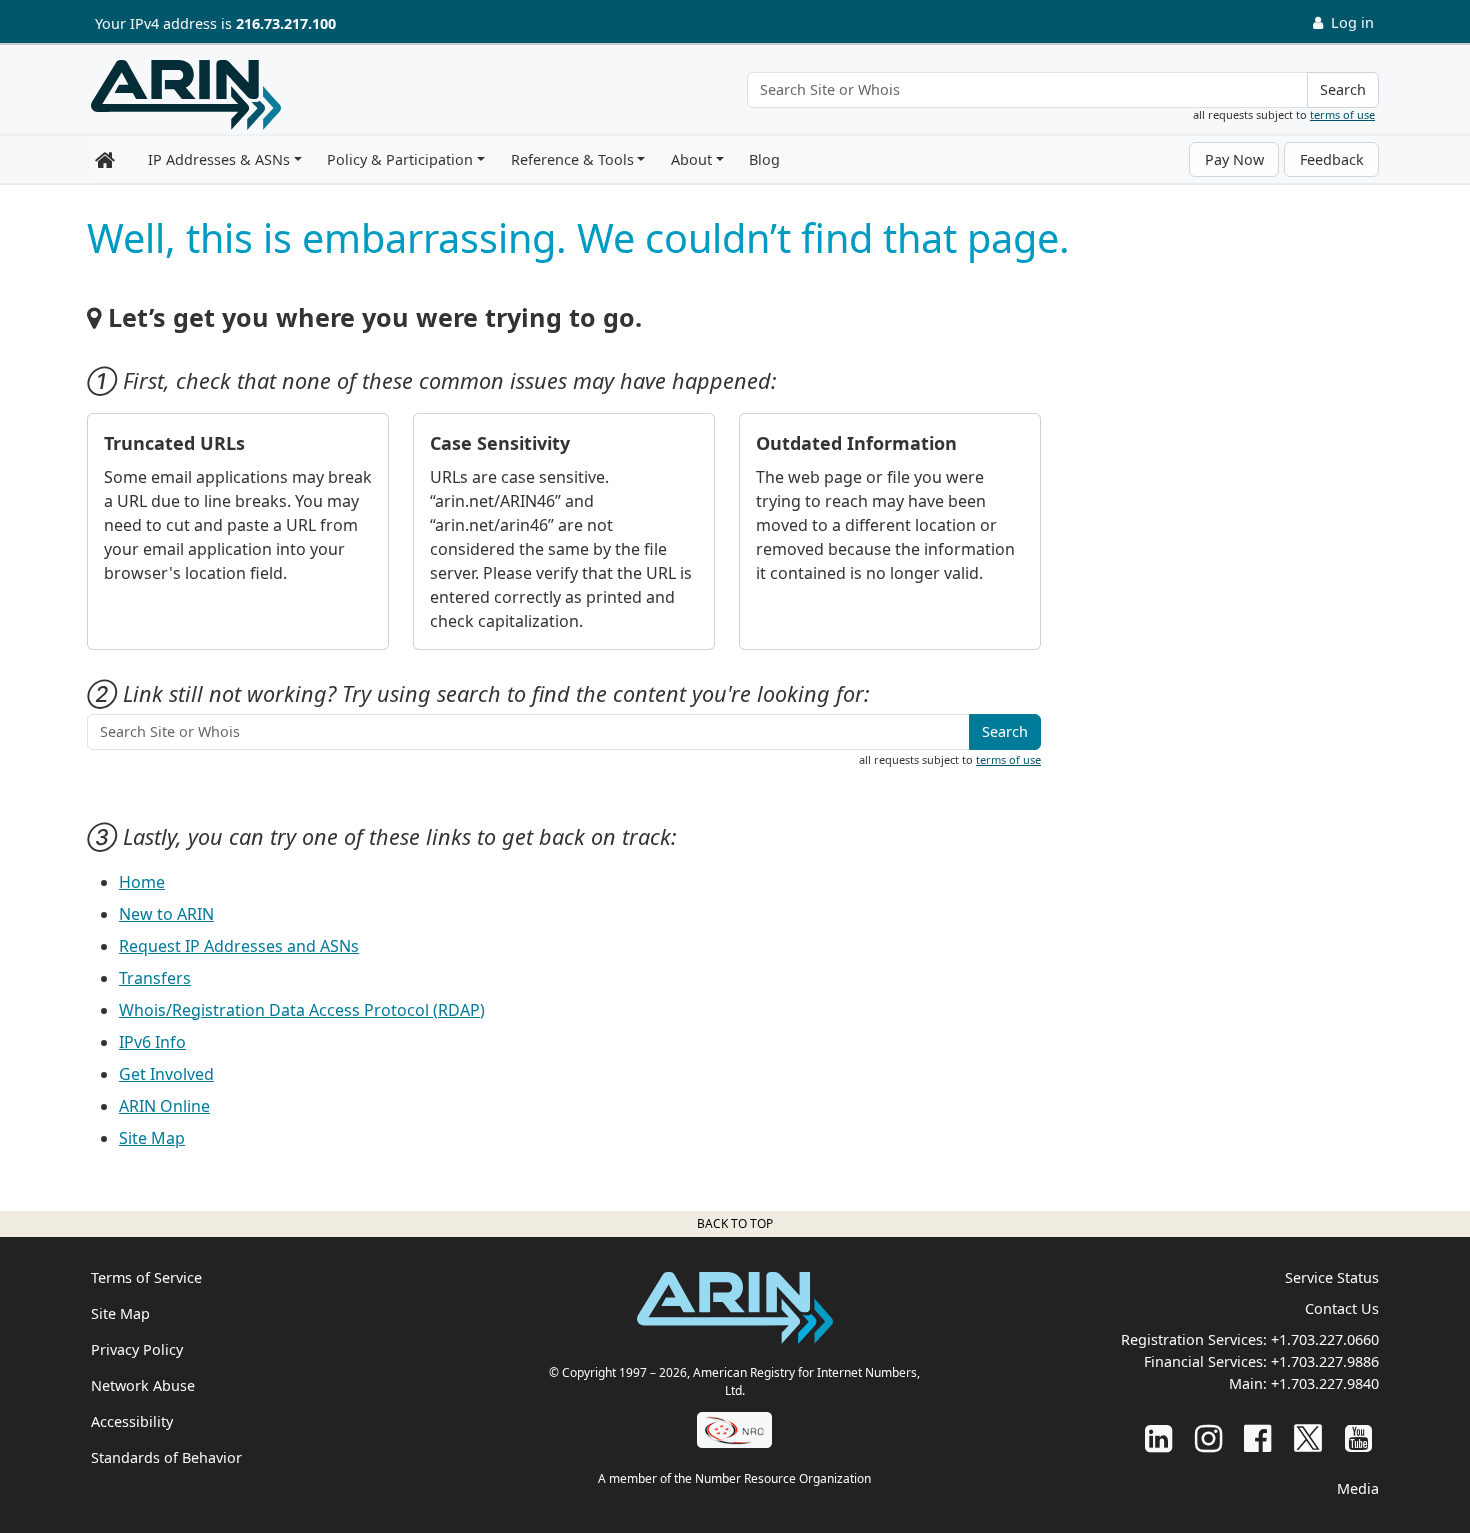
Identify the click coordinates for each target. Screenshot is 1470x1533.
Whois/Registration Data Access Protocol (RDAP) (302, 1010)
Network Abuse (143, 1385)
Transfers (155, 978)
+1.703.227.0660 (1325, 1339)
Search (1343, 89)
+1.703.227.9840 (1325, 1383)
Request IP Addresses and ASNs (239, 946)
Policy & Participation (400, 159)
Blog (764, 159)
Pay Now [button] (1234, 159)
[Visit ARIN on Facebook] (1257, 1437)
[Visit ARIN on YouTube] (1358, 1437)
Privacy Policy (137, 1349)
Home (142, 882)
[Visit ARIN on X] (1308, 1437)
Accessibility (132, 1421)
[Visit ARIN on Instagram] (1208, 1437)
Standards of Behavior (166, 1457)
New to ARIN (166, 914)
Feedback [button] (1332, 159)
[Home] (186, 95)
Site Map (152, 1138)
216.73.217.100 (286, 23)
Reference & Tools (572, 159)
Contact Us (1342, 1308)
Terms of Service (146, 1277)
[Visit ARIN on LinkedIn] (1158, 1437)
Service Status (1332, 1277)
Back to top (735, 1223)
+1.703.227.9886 (1325, 1361)
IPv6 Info (152, 1042)
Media (1358, 1488)
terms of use (1342, 114)
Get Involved (166, 1074)
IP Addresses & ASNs (219, 159)
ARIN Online (164, 1106)
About (691, 159)
